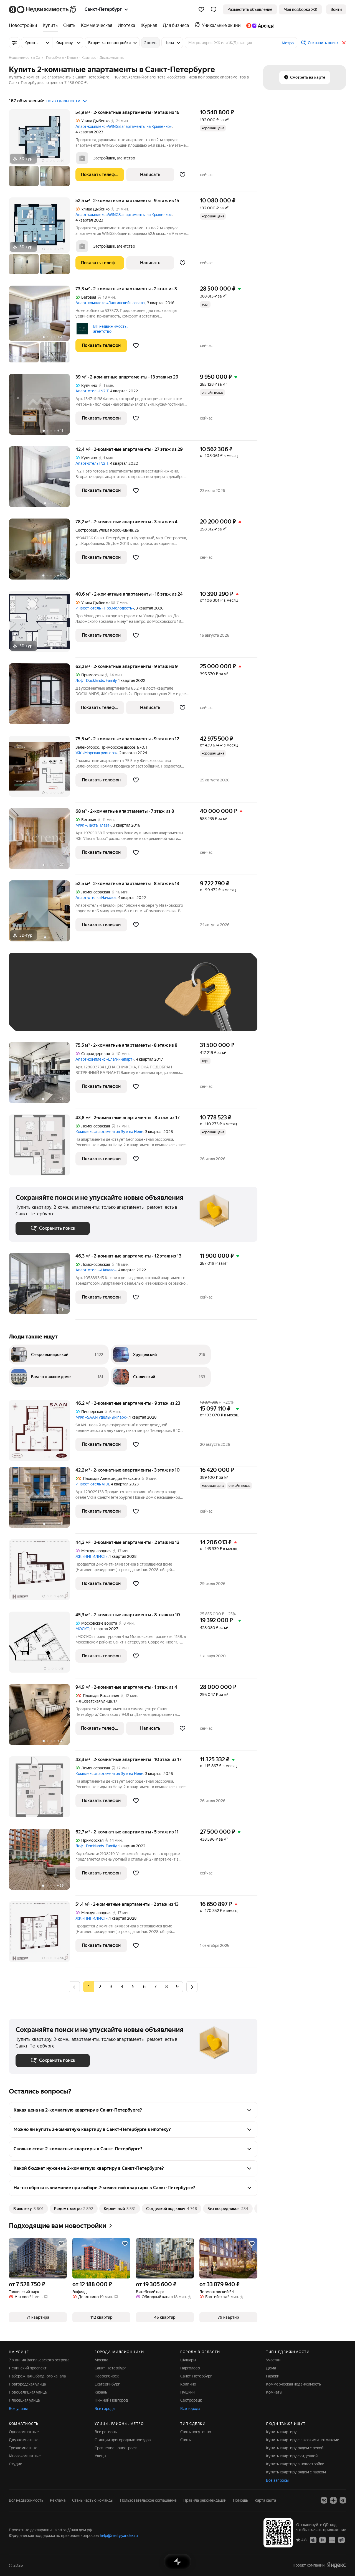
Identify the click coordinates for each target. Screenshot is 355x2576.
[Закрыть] (344, 43)
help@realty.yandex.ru (119, 2536)
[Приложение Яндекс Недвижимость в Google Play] (323, 2540)
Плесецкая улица (24, 2400)
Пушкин (187, 2392)
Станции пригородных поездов (123, 2440)
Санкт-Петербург (110, 2368)
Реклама (58, 2500)
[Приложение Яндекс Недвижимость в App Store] (313, 2540)
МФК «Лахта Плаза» (93, 825)
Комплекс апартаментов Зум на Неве (109, 1132)
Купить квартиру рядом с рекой (295, 2448)
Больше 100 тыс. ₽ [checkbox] (78, 1016)
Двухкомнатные (24, 2440)
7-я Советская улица (94, 1701)
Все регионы (106, 2432)
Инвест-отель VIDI (92, 1484)
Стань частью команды (93, 2500)
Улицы (100, 2456)
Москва (101, 2360)
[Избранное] (201, 9)
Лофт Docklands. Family (96, 680)
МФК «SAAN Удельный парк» (102, 1417)
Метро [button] (288, 43)
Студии (16, 2464)
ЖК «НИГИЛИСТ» (92, 1556)
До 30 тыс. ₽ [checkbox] (33, 1000)
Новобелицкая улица (28, 2392)
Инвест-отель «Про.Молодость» (105, 608)
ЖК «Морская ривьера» (97, 753)
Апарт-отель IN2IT (92, 391)
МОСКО (82, 1629)
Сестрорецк (86, 530)
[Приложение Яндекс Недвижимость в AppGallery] (332, 2540)
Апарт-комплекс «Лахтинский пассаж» (110, 303)
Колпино (188, 2384)
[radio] (100, 1987)
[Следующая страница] (192, 1987)
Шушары (188, 2360)
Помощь (240, 2500)
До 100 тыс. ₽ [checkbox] (34, 1016)
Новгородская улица (27, 2384)
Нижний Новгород (111, 2400)
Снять (186, 2440)
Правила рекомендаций (205, 2500)
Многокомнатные (25, 2456)
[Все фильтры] (14, 43)
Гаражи (273, 2376)
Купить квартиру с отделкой (292, 2456)
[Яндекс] (336, 2565)
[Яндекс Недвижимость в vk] (324, 2500)
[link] (336, 9)
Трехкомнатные (23, 2448)
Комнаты (274, 2392)
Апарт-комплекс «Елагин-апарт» (105, 1059)
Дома (271, 2368)
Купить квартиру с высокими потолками (303, 2440)
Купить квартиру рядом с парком (296, 2472)
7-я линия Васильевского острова (39, 2360)
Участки (273, 2360)
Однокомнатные (24, 2432)
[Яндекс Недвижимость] (43, 9)
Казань (101, 2392)
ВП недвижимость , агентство (111, 329)
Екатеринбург (107, 2384)
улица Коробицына (116, 530)
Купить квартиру (281, 2432)
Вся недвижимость (26, 2500)
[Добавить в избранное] (183, 175)
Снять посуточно (196, 2432)
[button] (214, 9)
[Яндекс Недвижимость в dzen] (333, 2500)
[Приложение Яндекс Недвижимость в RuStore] (341, 2540)
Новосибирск (107, 2376)
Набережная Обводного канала (37, 2376)
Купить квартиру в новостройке (295, 2464)
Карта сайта (265, 2500)
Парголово (190, 2368)
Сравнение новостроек (116, 2448)
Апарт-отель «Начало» (96, 898)
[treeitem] (24, 26)
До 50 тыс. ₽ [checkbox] (70, 1000)
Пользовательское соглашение (148, 2500)
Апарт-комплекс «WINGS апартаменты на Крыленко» (124, 126)
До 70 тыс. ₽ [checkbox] (106, 1000)
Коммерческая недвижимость (293, 2384)
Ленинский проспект (28, 2368)
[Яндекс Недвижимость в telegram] (343, 2500)
